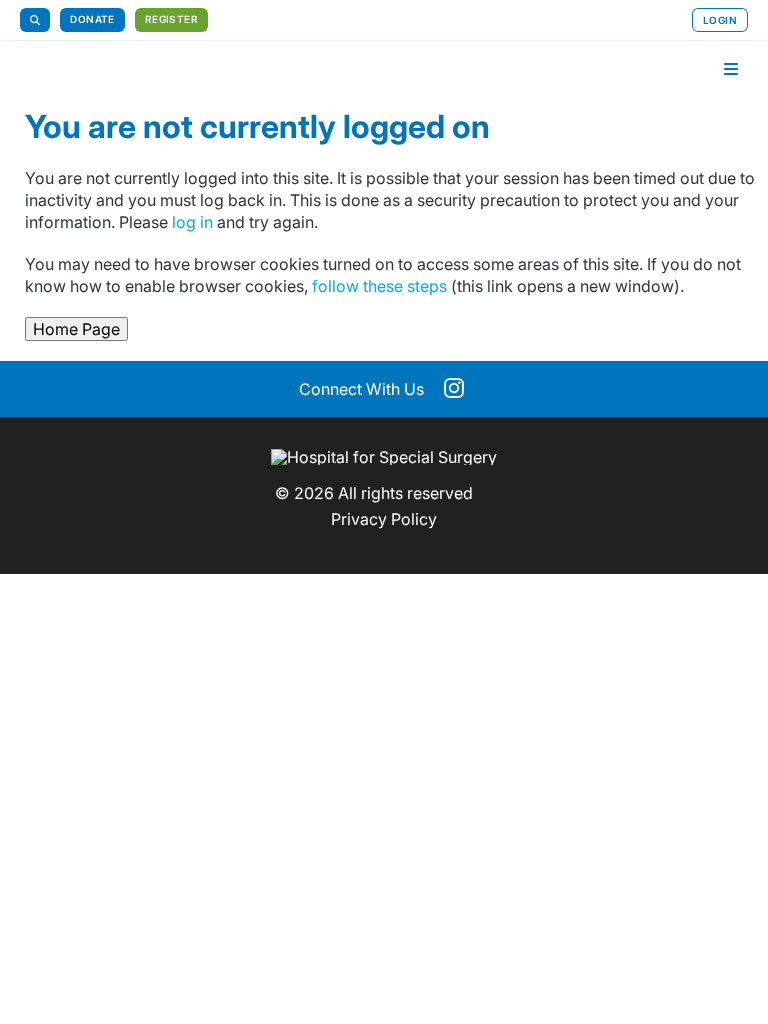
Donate (92, 19)
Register (171, 19)
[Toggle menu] (731, 69)
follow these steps (379, 286)
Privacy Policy (384, 519)
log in (192, 222)
